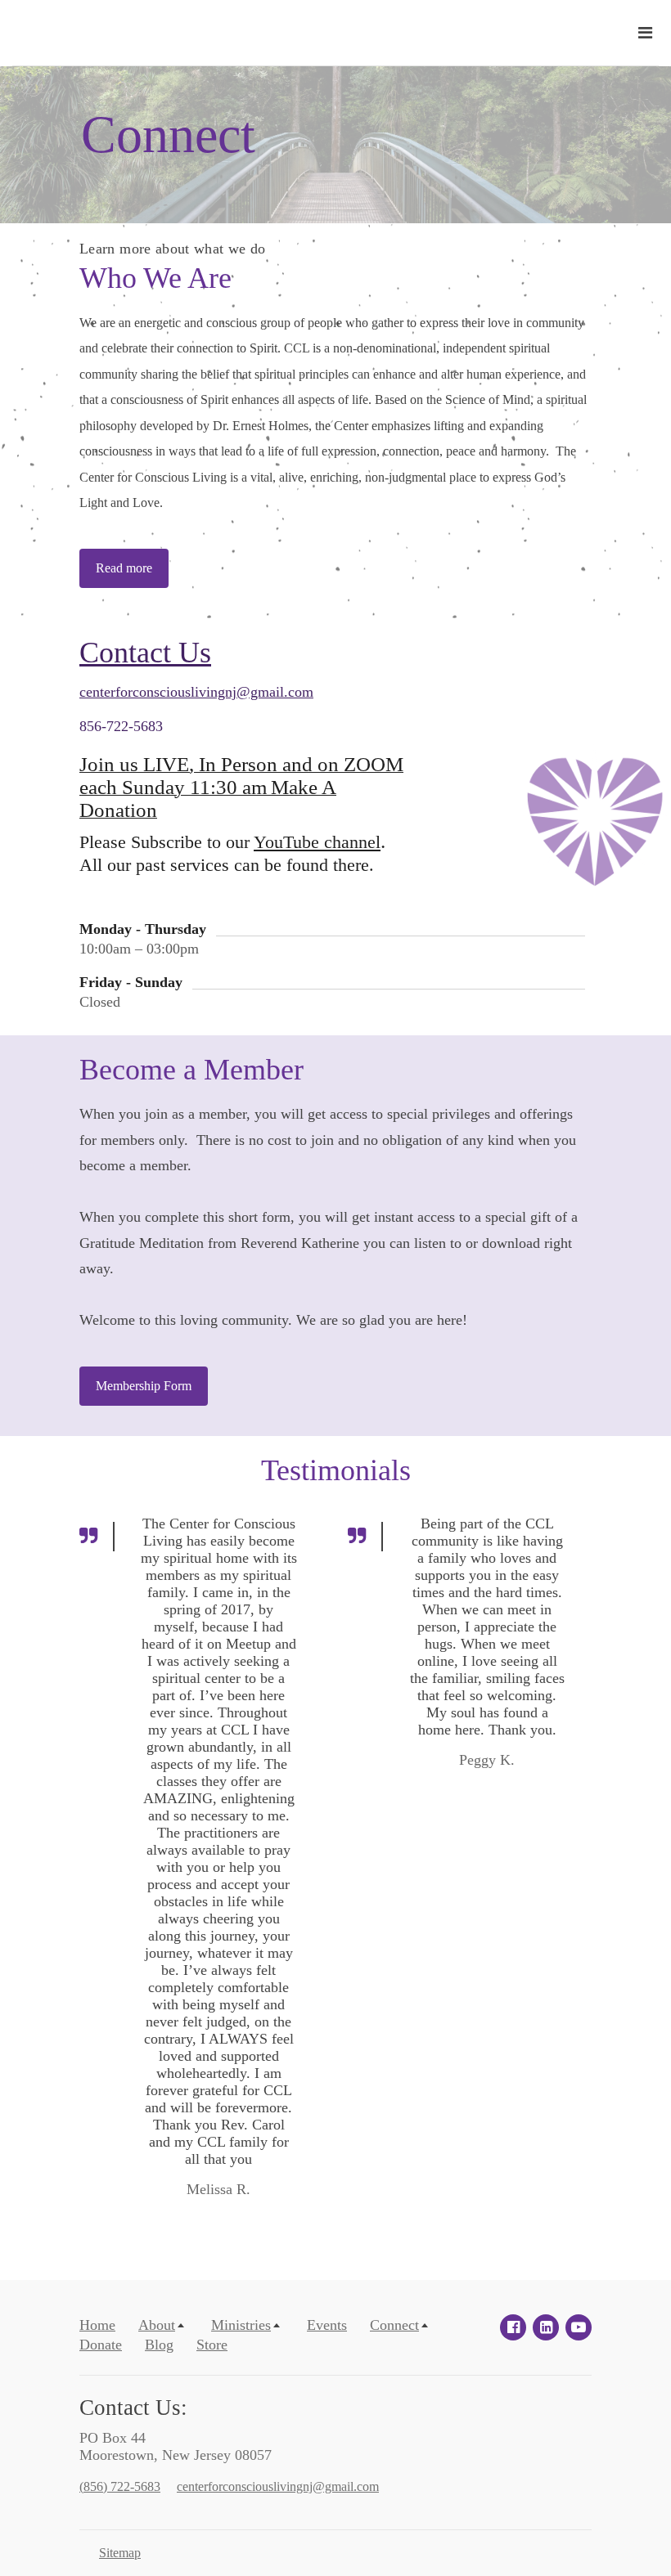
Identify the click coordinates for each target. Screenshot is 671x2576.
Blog (159, 2345)
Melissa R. (218, 2189)
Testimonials (336, 1470)
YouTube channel (317, 842)
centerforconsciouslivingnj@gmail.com (196, 692)
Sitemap (120, 2553)
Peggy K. (487, 1760)
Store (212, 2345)
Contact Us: (133, 2408)
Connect (168, 135)
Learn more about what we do (173, 249)
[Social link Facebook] (513, 2327)
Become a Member (191, 1070)
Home (97, 2325)
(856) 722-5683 (120, 2486)
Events (327, 2325)
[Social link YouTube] (579, 2327)
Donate (101, 2345)
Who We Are (155, 278)
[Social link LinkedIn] (546, 2327)
